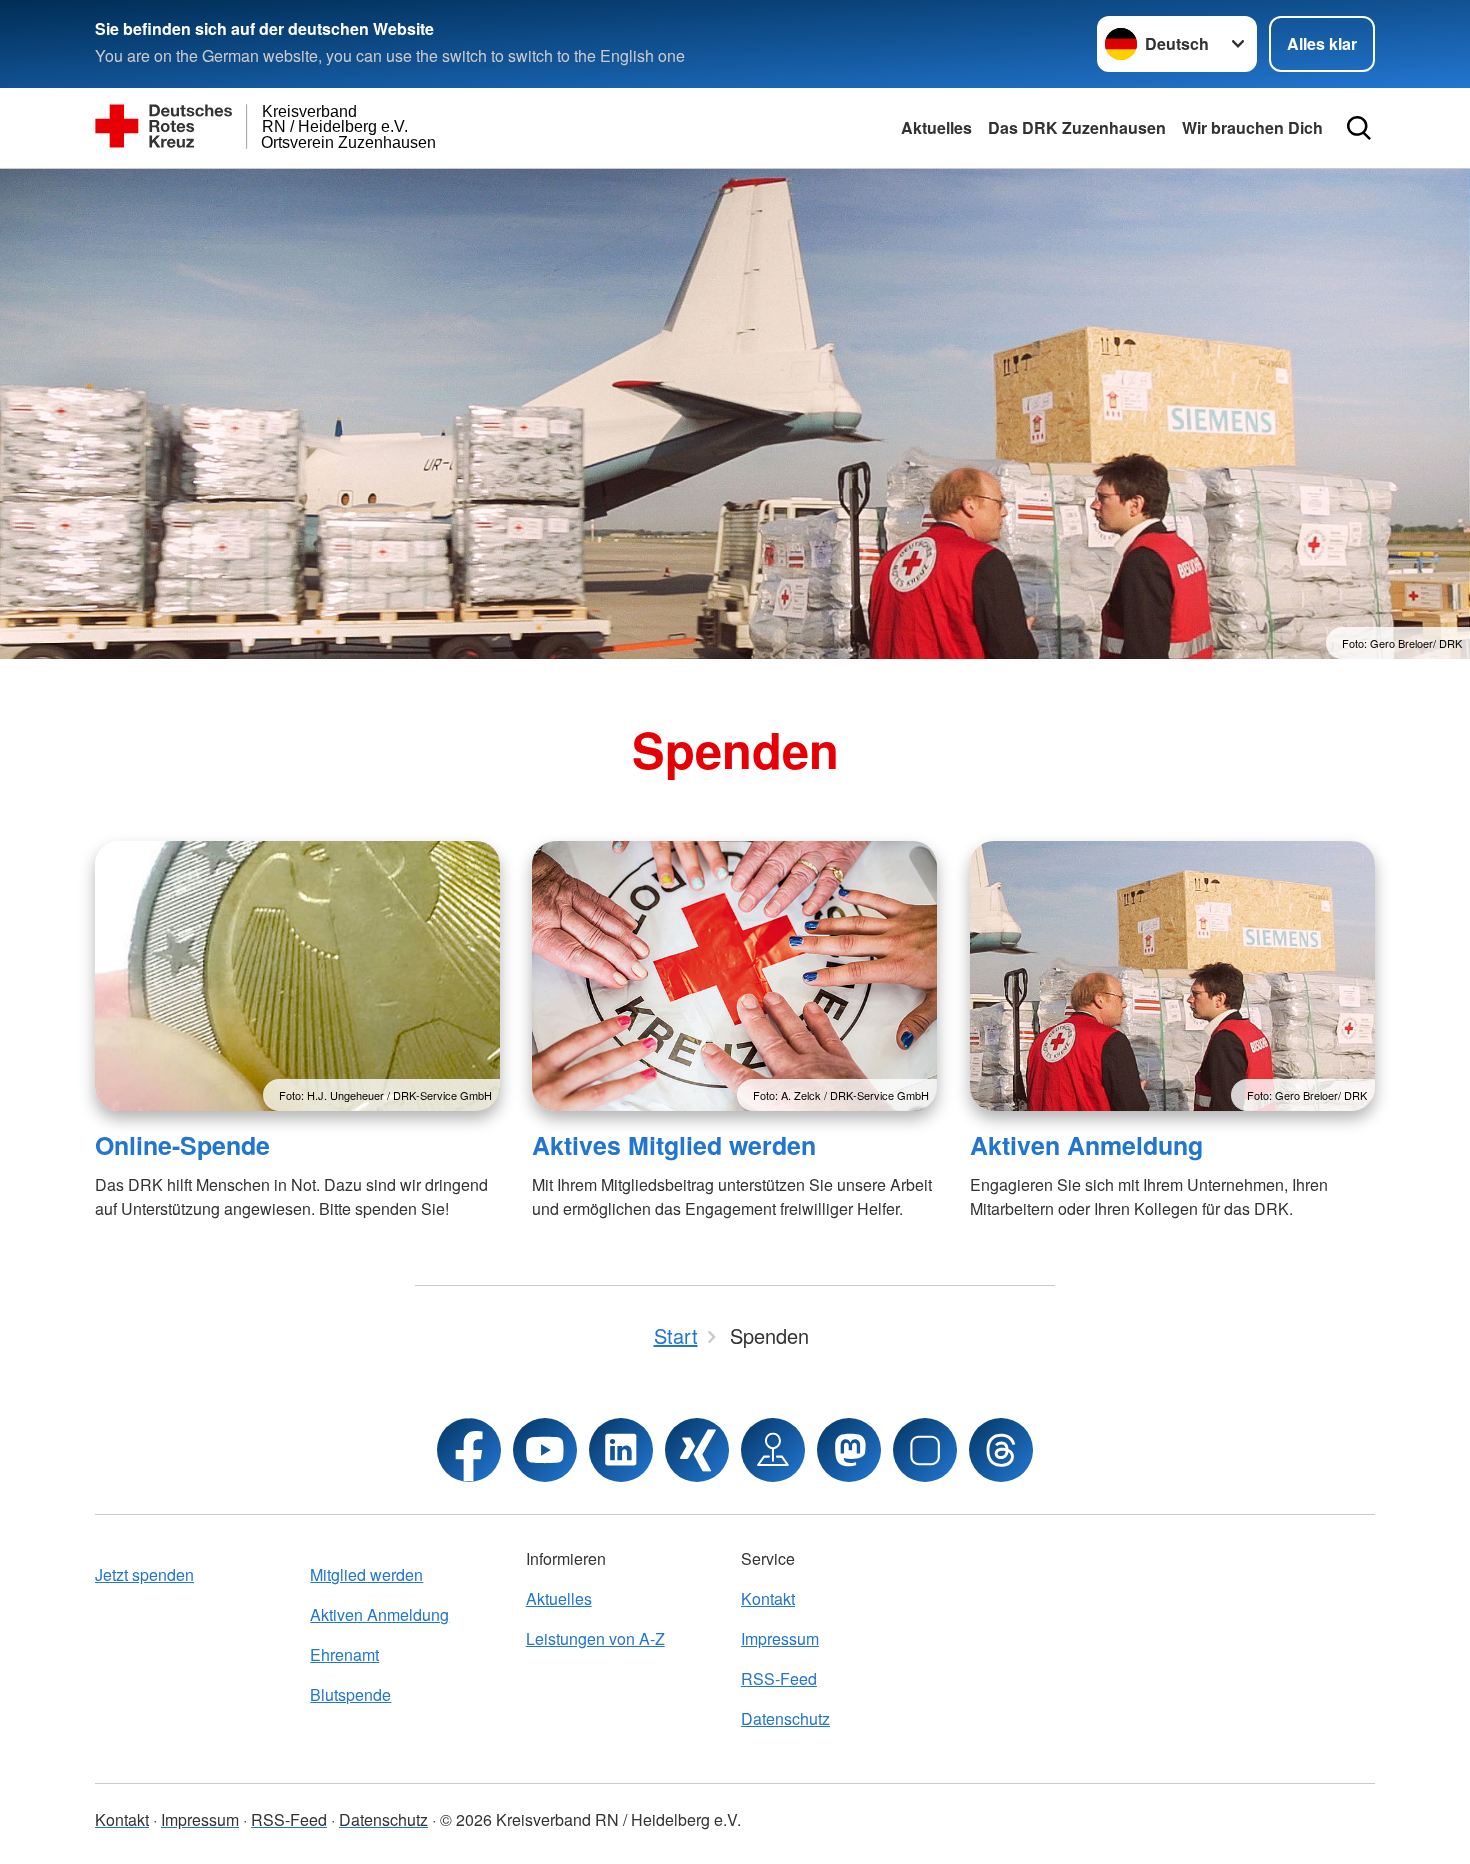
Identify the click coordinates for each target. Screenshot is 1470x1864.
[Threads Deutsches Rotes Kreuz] (1001, 1450)
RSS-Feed (779, 1678)
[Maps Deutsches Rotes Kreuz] (773, 1450)
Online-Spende (182, 1145)
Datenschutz (785, 1718)
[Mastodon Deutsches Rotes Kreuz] (849, 1450)
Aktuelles (936, 127)
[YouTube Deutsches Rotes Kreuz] (545, 1450)
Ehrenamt (344, 1654)
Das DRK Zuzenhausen (1077, 127)
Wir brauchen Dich (1252, 127)
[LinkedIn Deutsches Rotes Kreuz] (621, 1450)
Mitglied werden (366, 1574)
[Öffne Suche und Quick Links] (1359, 128)
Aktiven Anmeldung (1086, 1145)
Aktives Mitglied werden (674, 1145)
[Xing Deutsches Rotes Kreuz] (697, 1450)
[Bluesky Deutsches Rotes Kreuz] (925, 1450)
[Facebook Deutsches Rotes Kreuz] (469, 1450)
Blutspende (350, 1694)
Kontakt (768, 1598)
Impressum (780, 1638)
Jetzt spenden (144, 1574)
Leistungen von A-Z (595, 1638)
